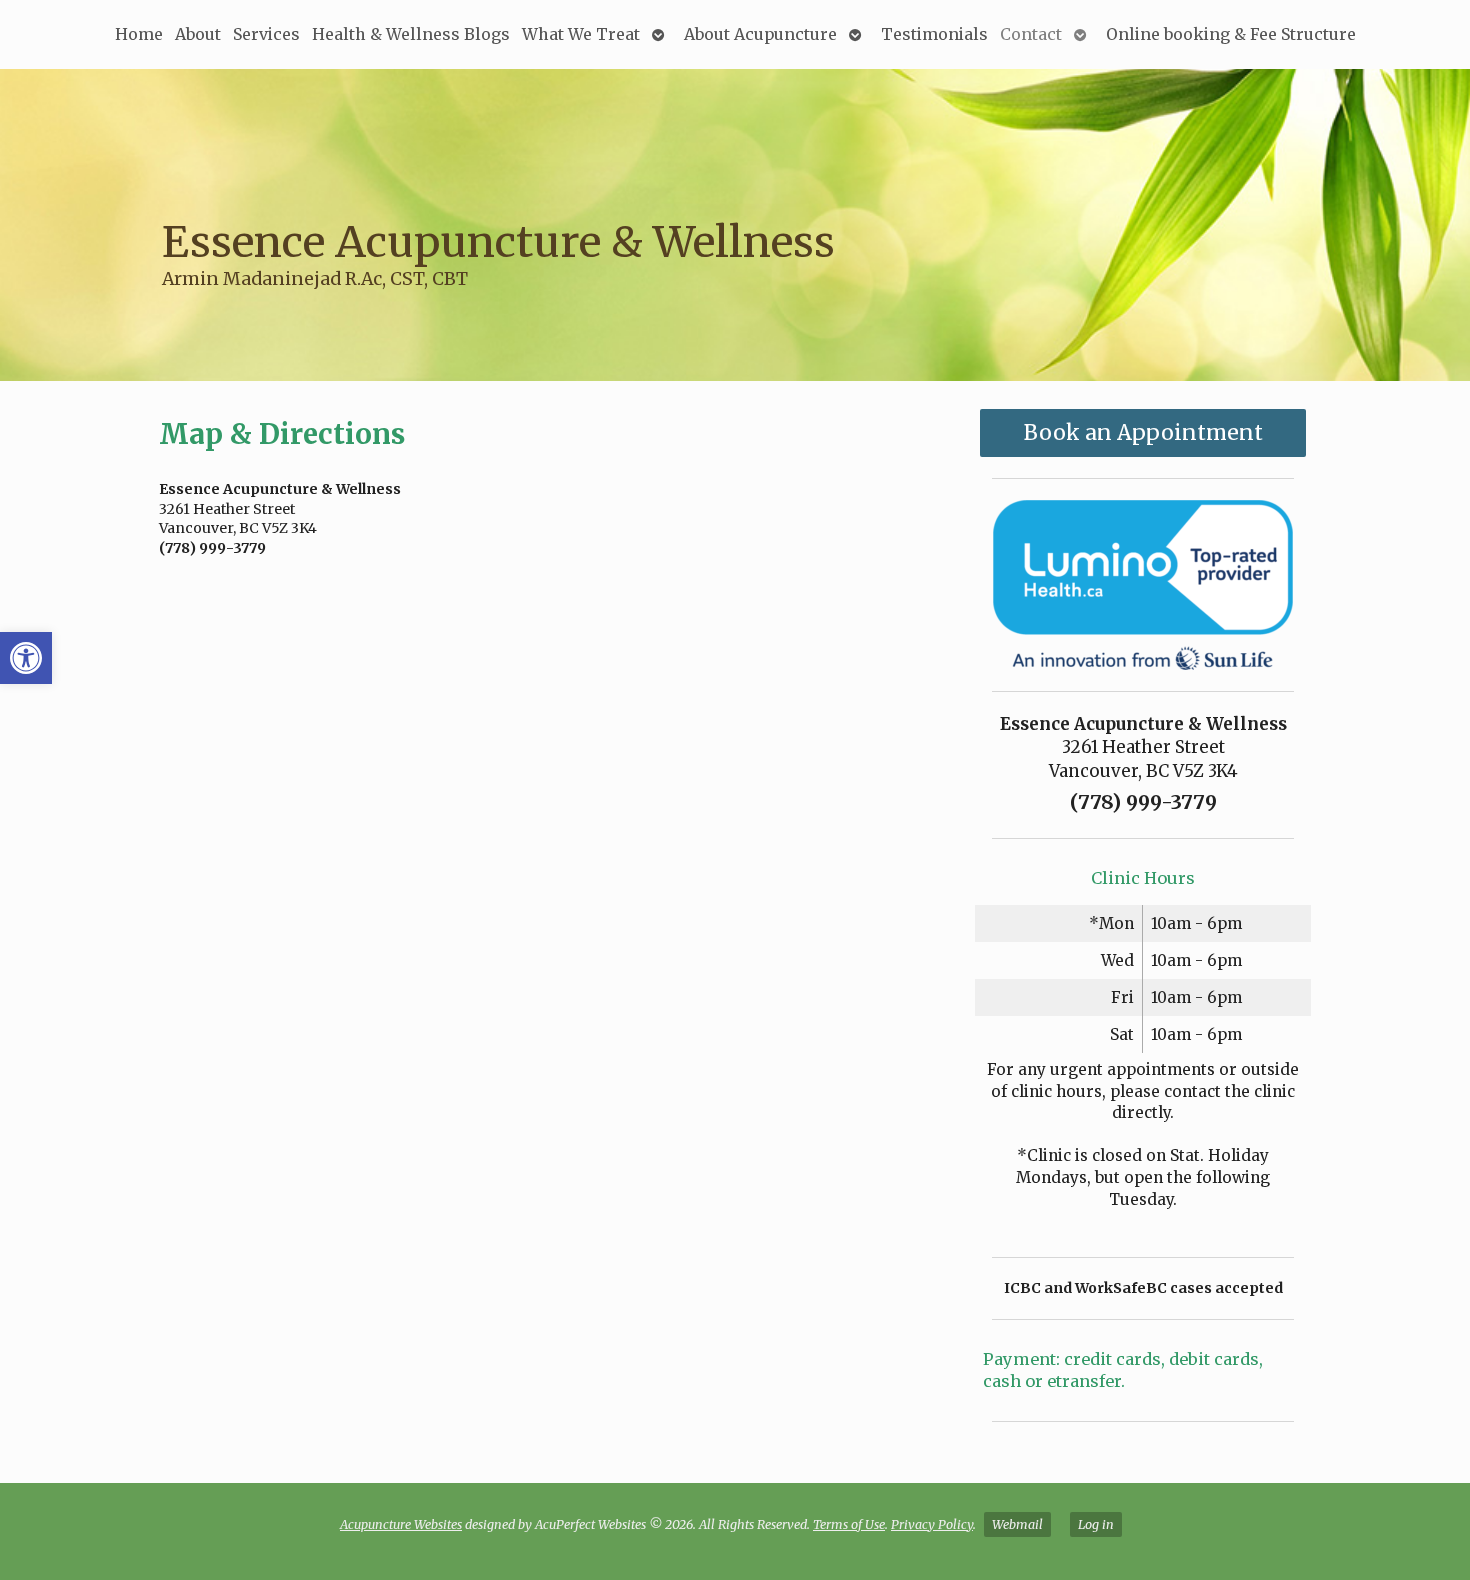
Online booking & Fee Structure (1231, 34)
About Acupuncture (760, 34)
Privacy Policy (932, 1524)
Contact (1031, 34)
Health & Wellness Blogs (411, 34)
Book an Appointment (1143, 432)
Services (266, 34)
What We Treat (581, 34)
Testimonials (934, 34)
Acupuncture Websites (401, 1524)
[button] (26, 658)
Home (139, 34)
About (198, 34)
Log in (1096, 1524)
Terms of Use (849, 1524)
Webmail (1017, 1524)
